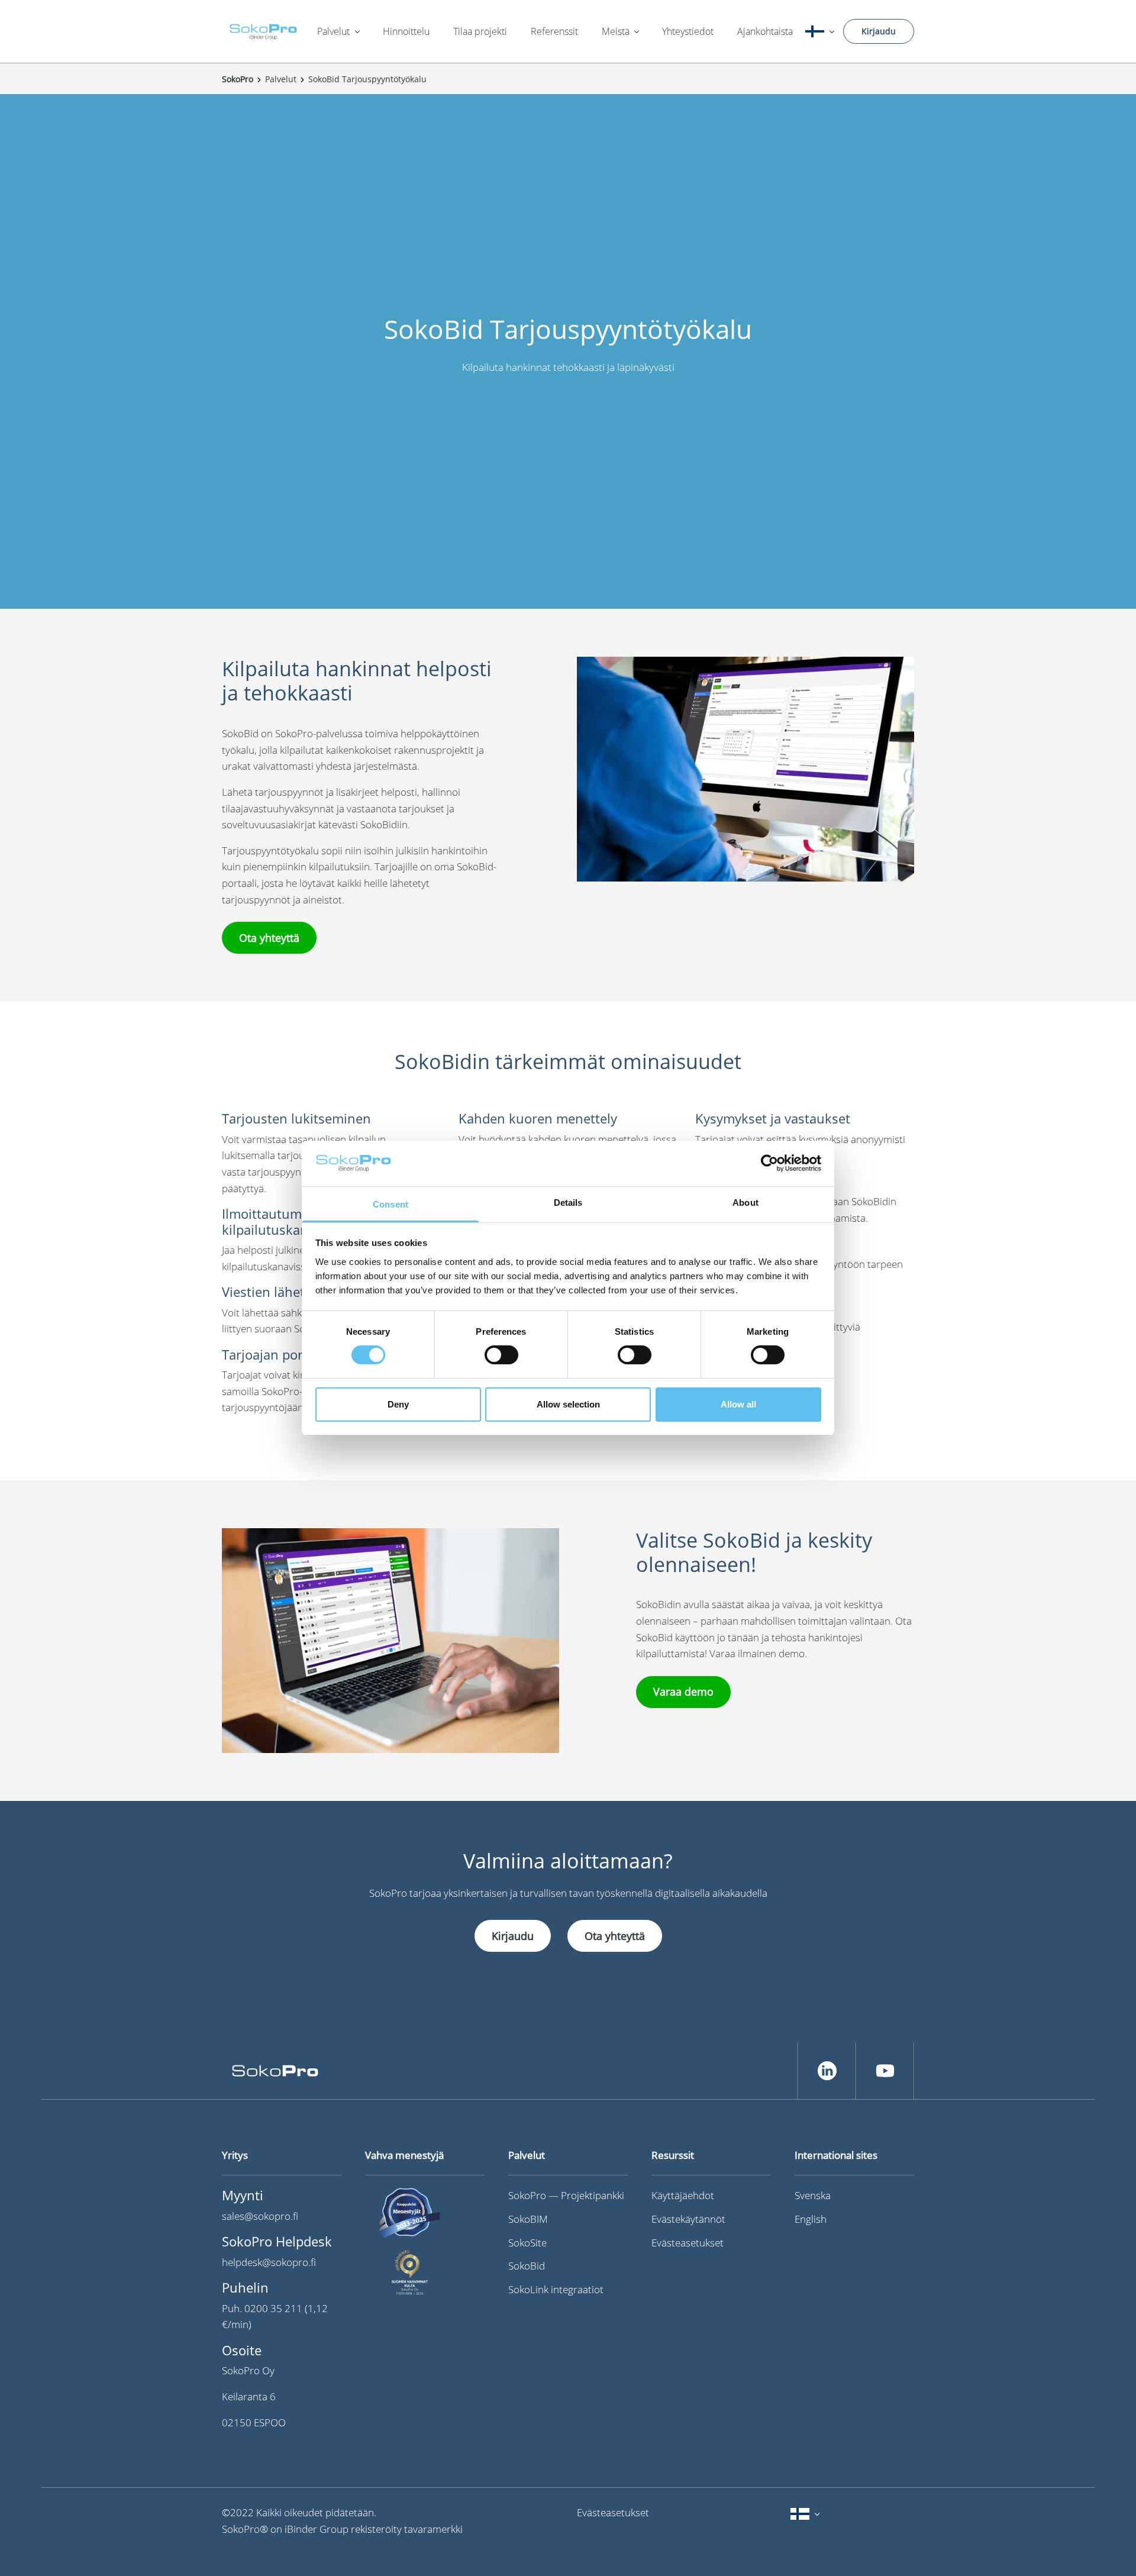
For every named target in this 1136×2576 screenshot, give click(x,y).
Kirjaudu (879, 31)
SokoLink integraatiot (556, 2289)
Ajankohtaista (765, 31)
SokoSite (527, 2243)
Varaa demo (683, 1691)
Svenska (813, 2195)
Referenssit (554, 31)
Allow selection (568, 1404)
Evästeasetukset (688, 2243)
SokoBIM (528, 2219)
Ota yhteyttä (269, 938)
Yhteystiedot (688, 31)
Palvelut (333, 31)
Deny (398, 1404)
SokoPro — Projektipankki (566, 2195)
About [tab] (745, 1203)
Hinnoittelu (406, 31)
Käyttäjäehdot (683, 2195)
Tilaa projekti (480, 31)
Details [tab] (568, 1203)
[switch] (501, 1355)
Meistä (616, 31)
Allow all (738, 1404)
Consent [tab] (390, 1204)
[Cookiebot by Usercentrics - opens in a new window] (769, 1163)
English (811, 2219)
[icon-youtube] (885, 2071)
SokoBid (527, 2266)
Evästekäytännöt (688, 2219)
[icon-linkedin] (827, 2071)
